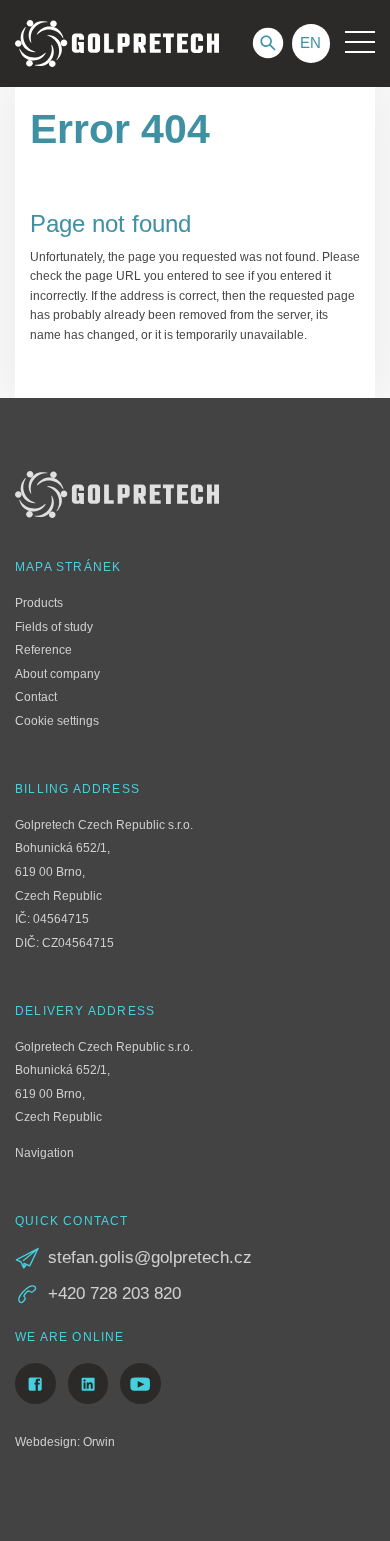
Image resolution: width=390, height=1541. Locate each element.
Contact (36, 697)
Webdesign (46, 1442)
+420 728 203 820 (114, 1293)
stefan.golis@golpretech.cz (150, 1257)
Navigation (44, 1153)
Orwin (99, 1442)
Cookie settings (57, 721)
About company (57, 674)
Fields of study (54, 627)
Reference (43, 650)
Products (39, 603)
